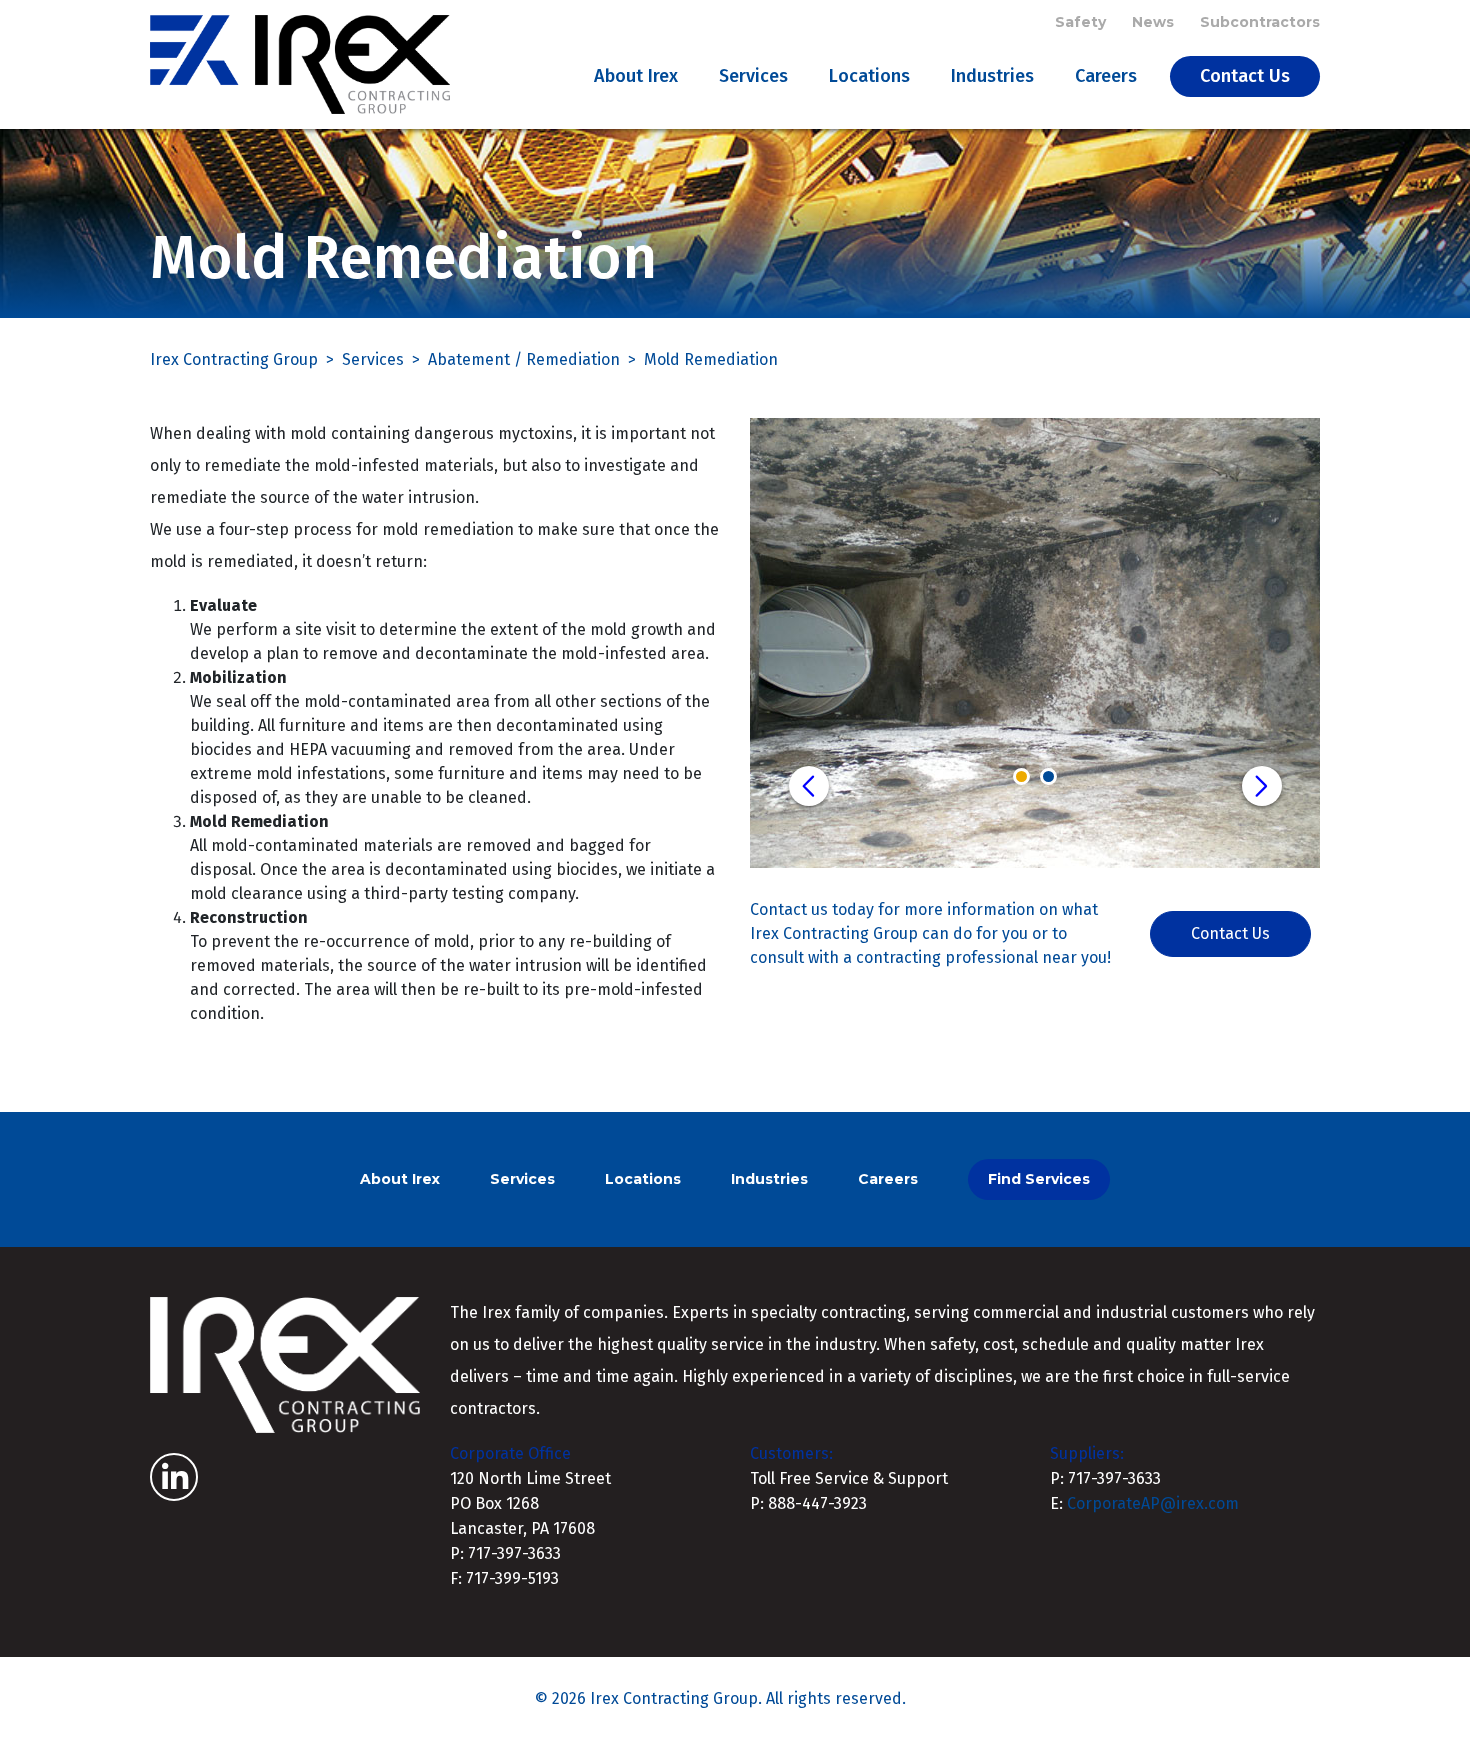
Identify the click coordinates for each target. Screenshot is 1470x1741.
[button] (809, 786)
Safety (1080, 22)
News (1153, 22)
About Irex (636, 76)
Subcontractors (1260, 22)
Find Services (1039, 1179)
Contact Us (1245, 76)
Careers (1106, 76)
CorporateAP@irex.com (1153, 1503)
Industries (992, 76)
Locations (869, 76)
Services (753, 76)
